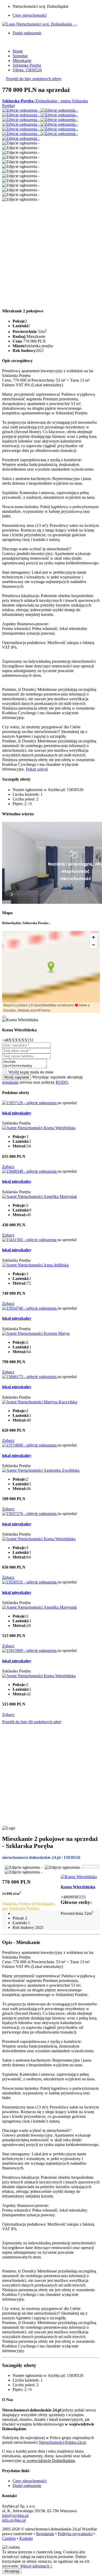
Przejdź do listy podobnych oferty (34, 79)
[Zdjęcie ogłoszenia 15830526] (21, 110)
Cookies (9, 2538)
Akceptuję (12, 2571)
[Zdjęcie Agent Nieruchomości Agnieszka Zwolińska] (41, 1470)
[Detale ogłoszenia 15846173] (30, 1377)
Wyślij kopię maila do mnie (31, 1072)
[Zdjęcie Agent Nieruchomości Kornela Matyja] (36, 1333)
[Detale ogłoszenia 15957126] (30, 1103)
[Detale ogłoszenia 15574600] (30, 1445)
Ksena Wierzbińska (78, 1887)
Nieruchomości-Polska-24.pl (62, 2442)
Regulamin (45, 2534)
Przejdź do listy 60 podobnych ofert (32, 1722)
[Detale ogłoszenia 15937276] (30, 1514)
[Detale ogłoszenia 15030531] (30, 1582)
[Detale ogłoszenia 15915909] (30, 1650)
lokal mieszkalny (17, 1113)
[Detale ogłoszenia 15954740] (30, 1308)
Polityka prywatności (75, 2534)
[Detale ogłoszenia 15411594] (30, 1240)
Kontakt (26, 2538)
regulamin (10, 1082)
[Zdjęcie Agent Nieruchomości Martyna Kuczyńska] (40, 1402)
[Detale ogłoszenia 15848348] (30, 1171)
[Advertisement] (51, 252)
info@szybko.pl (15, 2515)
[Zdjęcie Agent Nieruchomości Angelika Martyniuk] (39, 1197)
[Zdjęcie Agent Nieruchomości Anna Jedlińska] (35, 1265)
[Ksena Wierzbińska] (79, 1877)
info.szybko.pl (14, 2520)
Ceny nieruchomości (30, 15)
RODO (62, 1082)
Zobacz (8, 1167)
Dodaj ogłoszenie (27, 2486)
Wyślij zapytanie (17, 1077)
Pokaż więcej (37, 769)
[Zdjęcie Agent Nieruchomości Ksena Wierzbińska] (39, 1128)
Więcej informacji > (36, 2566)
